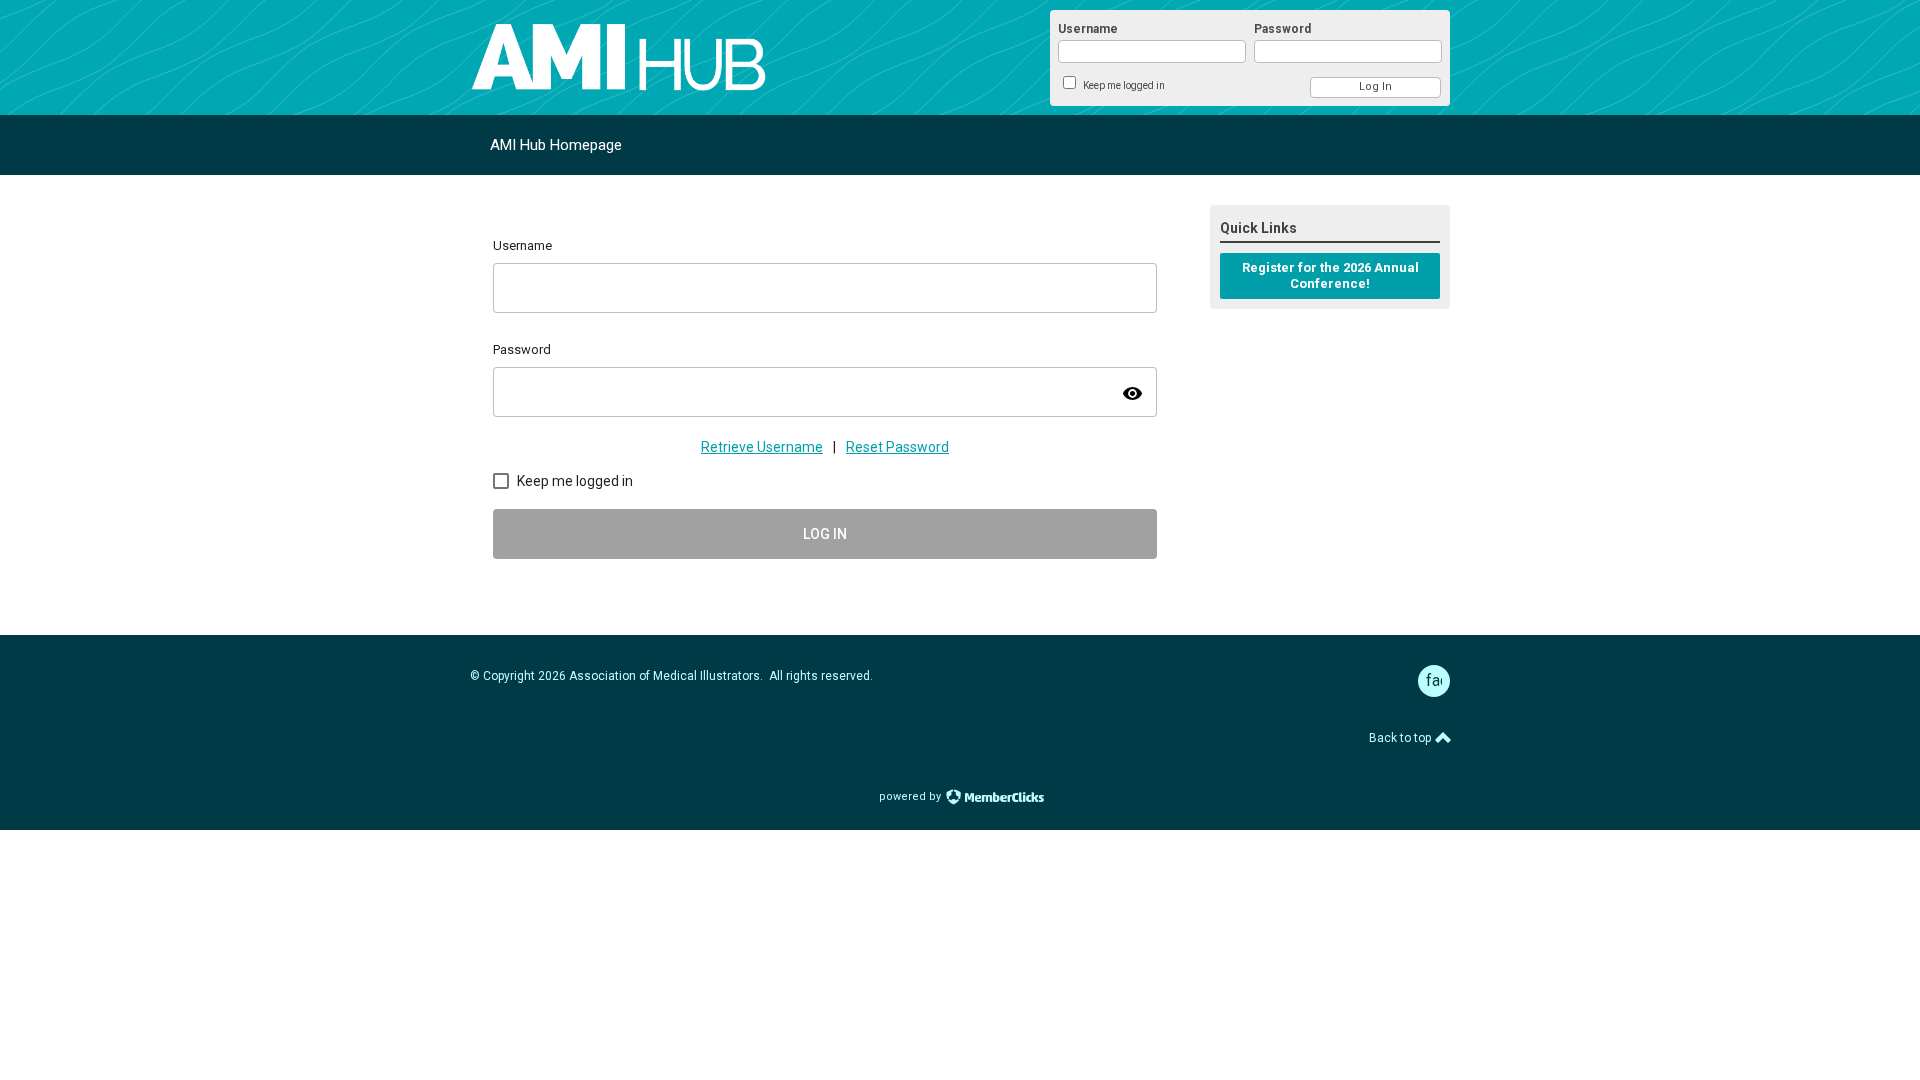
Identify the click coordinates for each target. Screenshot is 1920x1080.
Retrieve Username (762, 447)
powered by (911, 796)
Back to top (1401, 738)
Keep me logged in (1124, 85)
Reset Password (897, 447)
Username (1088, 29)
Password (1282, 29)
